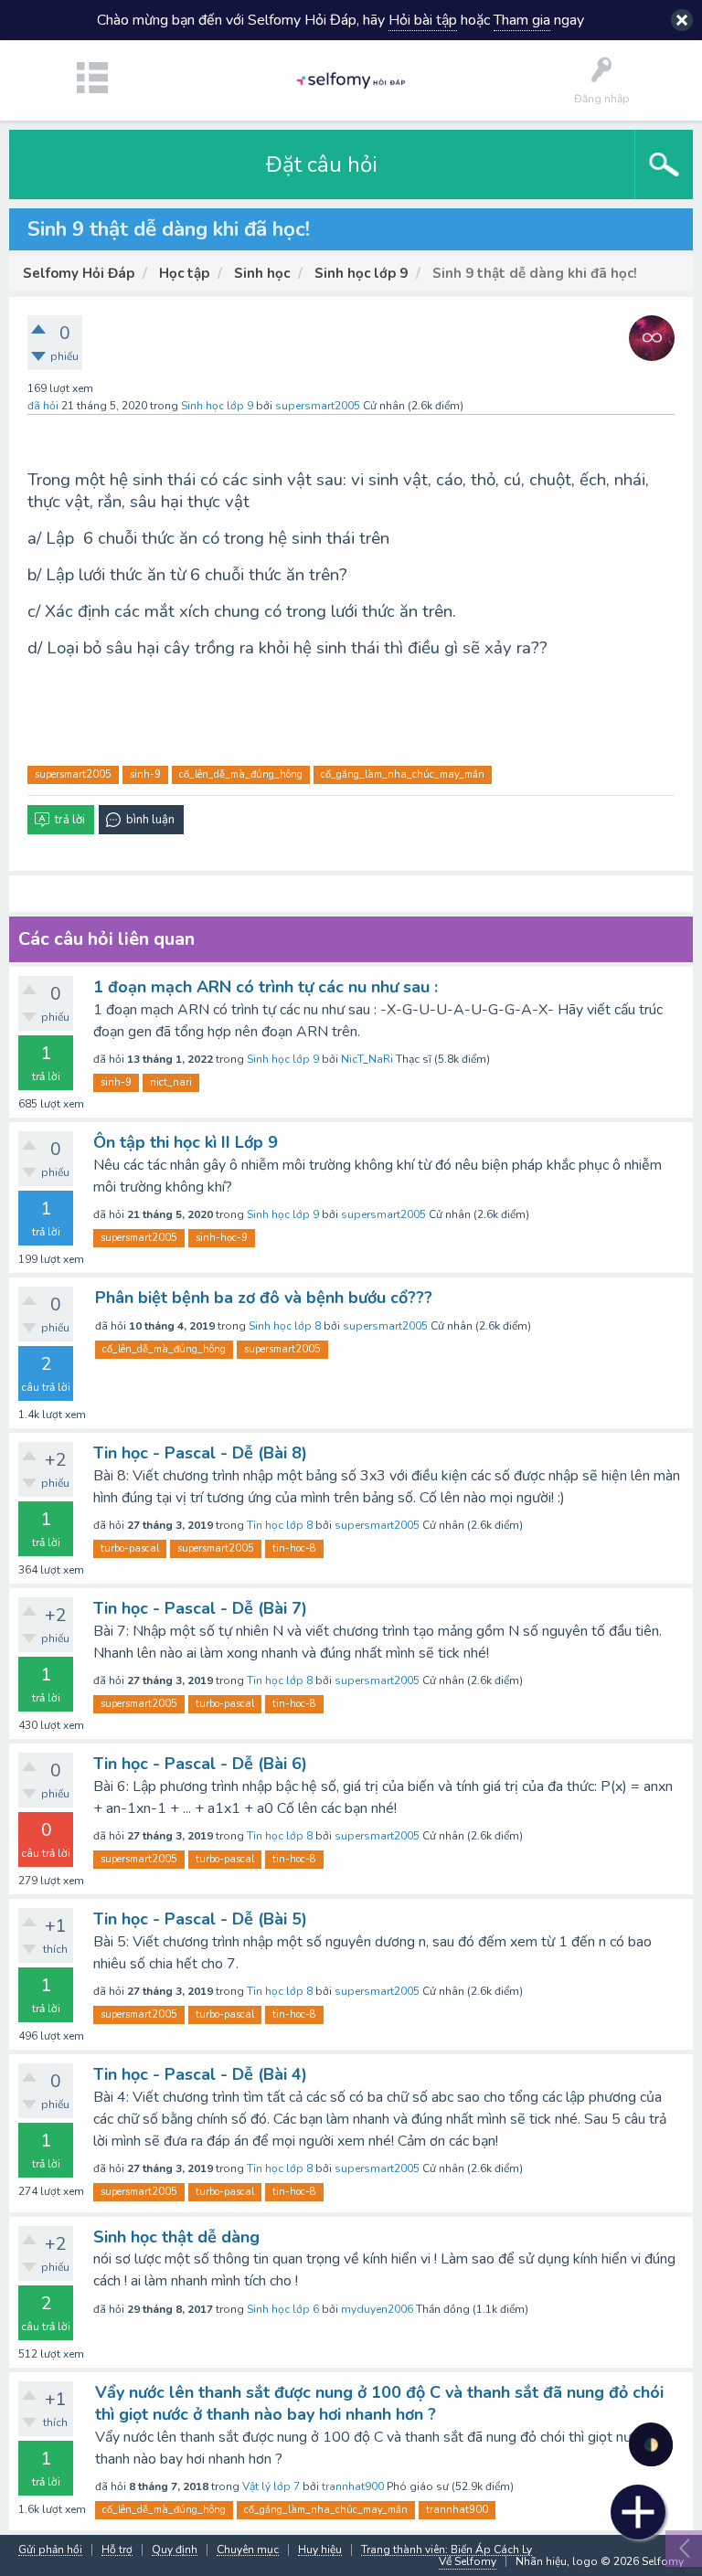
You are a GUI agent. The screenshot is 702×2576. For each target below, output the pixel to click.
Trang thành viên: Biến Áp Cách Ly (447, 2550)
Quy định (175, 2550)
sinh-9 (145, 774)
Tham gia (522, 20)
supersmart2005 (73, 774)
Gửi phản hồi (50, 2550)
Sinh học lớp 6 (283, 2309)
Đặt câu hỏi (322, 164)
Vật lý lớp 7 (271, 2486)
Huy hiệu (320, 2550)
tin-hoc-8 (294, 1548)
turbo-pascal (130, 1548)
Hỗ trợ (117, 2550)
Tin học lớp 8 (280, 1525)
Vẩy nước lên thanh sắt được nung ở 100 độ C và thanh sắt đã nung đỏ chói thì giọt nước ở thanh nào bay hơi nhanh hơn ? (379, 2403)
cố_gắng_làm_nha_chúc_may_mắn (403, 774)
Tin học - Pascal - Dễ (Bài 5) (200, 1919)
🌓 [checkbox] (651, 2445)
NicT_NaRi (367, 1059)
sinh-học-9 (222, 1238)
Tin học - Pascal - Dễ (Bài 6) (200, 1764)
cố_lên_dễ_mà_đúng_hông (241, 774)
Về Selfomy (468, 2561)
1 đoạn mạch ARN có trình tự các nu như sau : (266, 987)
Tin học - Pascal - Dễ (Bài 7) (200, 1608)
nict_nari (171, 1082)
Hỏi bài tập (423, 20)
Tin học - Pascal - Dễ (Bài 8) (200, 1453)
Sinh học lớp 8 (285, 1326)
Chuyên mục (248, 2550)
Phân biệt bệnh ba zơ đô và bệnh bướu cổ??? (264, 1298)
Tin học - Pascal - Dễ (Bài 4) (200, 2074)
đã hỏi (43, 406)
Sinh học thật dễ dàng (176, 2237)
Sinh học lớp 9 (217, 406)
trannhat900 (353, 2486)
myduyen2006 (377, 2309)
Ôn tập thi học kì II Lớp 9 (186, 1142)
